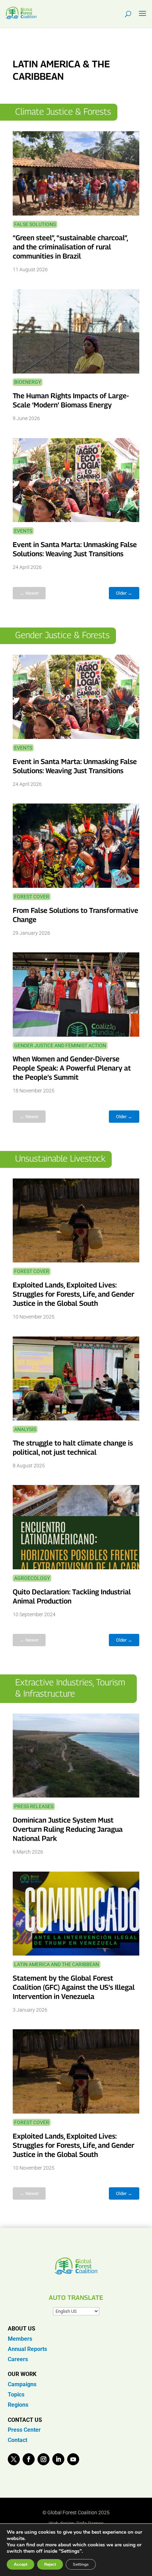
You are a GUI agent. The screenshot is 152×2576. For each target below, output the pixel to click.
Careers (18, 2359)
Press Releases (34, 1806)
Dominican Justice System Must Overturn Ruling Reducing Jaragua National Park (68, 1829)
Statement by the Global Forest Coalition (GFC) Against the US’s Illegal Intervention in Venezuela (74, 1987)
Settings (81, 2564)
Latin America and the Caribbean (57, 1964)
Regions (18, 2405)
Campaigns (22, 2384)
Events (23, 531)
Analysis (25, 1429)
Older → (124, 593)
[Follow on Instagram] (43, 2459)
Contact (17, 2440)
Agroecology (32, 1578)
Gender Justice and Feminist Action (60, 1045)
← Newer (29, 593)
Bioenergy (28, 382)
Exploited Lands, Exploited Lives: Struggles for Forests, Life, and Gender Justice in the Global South (74, 1294)
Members (20, 2339)
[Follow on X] (14, 2459)
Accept (21, 2564)
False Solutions (35, 224)
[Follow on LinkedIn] (58, 2459)
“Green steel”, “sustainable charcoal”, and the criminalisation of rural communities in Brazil (70, 247)
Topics (16, 2395)
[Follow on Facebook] (29, 2459)
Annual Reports (27, 2349)
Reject (50, 2564)
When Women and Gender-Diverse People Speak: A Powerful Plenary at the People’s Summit (72, 1068)
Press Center (24, 2430)
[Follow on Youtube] (73, 2459)
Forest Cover (32, 897)
